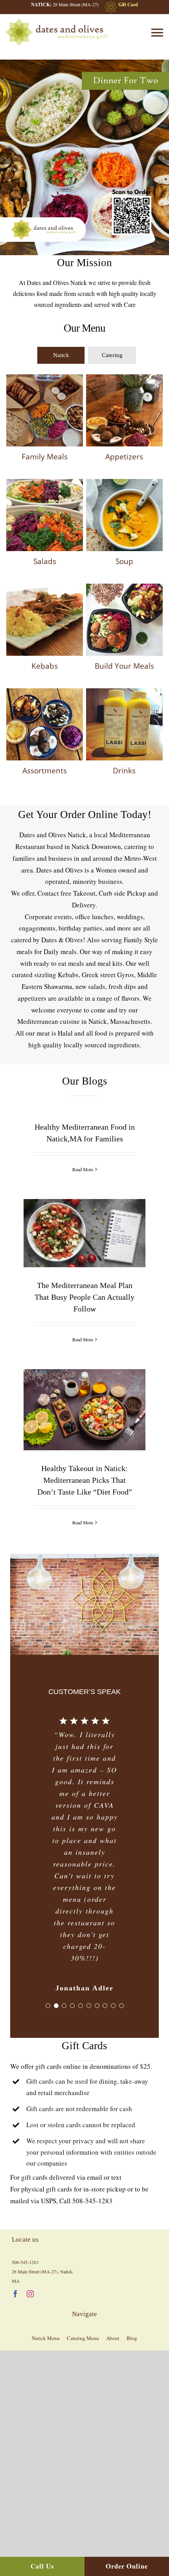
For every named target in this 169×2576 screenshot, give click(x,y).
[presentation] (61, 355)
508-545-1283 (92, 2201)
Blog (132, 2338)
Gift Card (128, 5)
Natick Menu (46, 2338)
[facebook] (15, 2294)
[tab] (61, 355)
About (113, 2338)
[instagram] (30, 2294)
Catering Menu (83, 2338)
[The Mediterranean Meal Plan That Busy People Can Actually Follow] (84, 1233)
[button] (6, 158)
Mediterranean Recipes (91, 1260)
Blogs (62, 1260)
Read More (83, 1169)
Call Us (42, 2566)
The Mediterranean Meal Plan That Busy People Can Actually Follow (85, 1208)
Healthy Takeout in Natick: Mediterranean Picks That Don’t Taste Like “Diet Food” (85, 1378)
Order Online (127, 2566)
